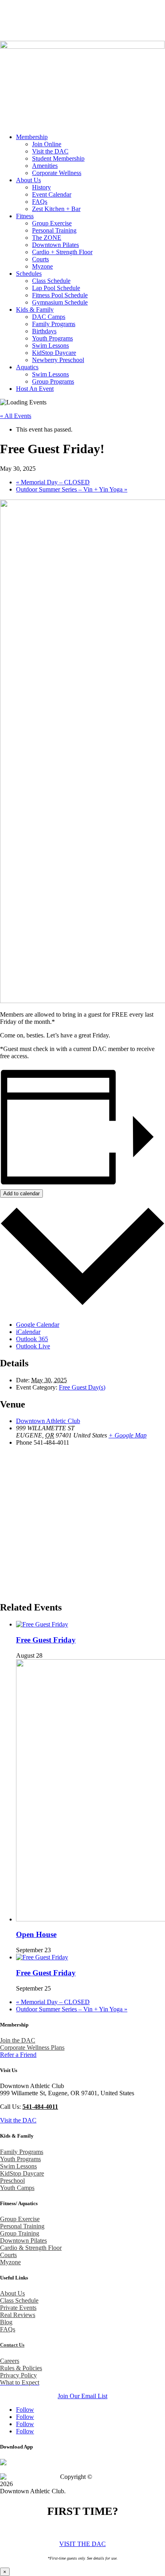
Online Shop (45, 31)
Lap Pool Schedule (56, 288)
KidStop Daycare (54, 353)
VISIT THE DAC (82, 2544)
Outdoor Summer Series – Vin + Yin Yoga (72, 489)
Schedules (29, 274)
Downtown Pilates (55, 245)
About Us (28, 180)
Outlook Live (33, 1346)
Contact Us (57, 23)
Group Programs (53, 381)
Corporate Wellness (57, 173)
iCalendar (28, 1332)
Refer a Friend (18, 2055)
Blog (30, 23)
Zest (133, 23)
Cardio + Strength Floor (62, 252)
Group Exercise (52, 223)
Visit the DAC (50, 151)
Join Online (47, 144)
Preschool (12, 2181)
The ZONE (47, 238)
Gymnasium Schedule (60, 302)
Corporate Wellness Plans (32, 2047)
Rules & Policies (21, 2368)
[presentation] (42, 1624)
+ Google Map (128, 1435)
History (41, 187)
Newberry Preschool (58, 360)
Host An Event (35, 389)
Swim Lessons (50, 345)
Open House (36, 1934)
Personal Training (54, 230)
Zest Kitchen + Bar (56, 209)
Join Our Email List (82, 2396)
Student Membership (58, 158)
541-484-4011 (94, 10)
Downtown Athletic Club (48, 1421)
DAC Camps (49, 317)
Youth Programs (52, 338)
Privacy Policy (18, 2375)
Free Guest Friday (46, 1640)
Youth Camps (17, 2188)
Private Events (18, 2308)
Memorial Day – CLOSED (53, 482)
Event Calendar (52, 194)
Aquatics (27, 367)
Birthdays (44, 331)
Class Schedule (51, 281)
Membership (32, 137)
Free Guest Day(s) (82, 1387)
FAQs (40, 202)
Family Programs (54, 324)
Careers (10, 2361)
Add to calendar (21, 1193)
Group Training (20, 2233)
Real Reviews (18, 2315)
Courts (40, 259)
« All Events (16, 416)
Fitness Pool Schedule (60, 295)
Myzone (42, 266)
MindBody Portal (99, 23)
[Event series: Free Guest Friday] (47, 1655)
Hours (9, 23)
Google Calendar (38, 1325)
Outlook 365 (32, 1339)
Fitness (25, 216)
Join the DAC (18, 2040)
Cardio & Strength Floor (31, 2248)
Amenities (45, 166)
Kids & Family (35, 310)
